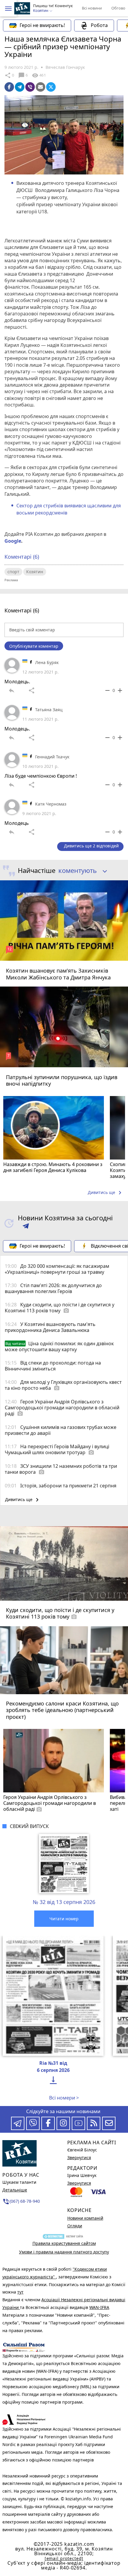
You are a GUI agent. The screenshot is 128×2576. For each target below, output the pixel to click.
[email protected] (64, 2558)
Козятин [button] (41, 11)
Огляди (75, 2226)
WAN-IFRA (99, 2307)
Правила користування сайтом (64, 2243)
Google (13, 541)
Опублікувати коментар (34, 646)
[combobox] (81, 871)
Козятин (35, 572)
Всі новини (92, 8)
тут (20, 2292)
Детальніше (15, 2190)
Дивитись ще (106, 1193)
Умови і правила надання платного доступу (64, 2252)
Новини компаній (85, 2218)
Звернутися (79, 2157)
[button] (8, 9)
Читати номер (64, 1919)
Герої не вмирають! (42, 25)
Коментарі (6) (22, 557)
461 (39, 75)
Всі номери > (64, 2098)
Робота (99, 25)
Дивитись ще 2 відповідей (91, 846)
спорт (13, 572)
